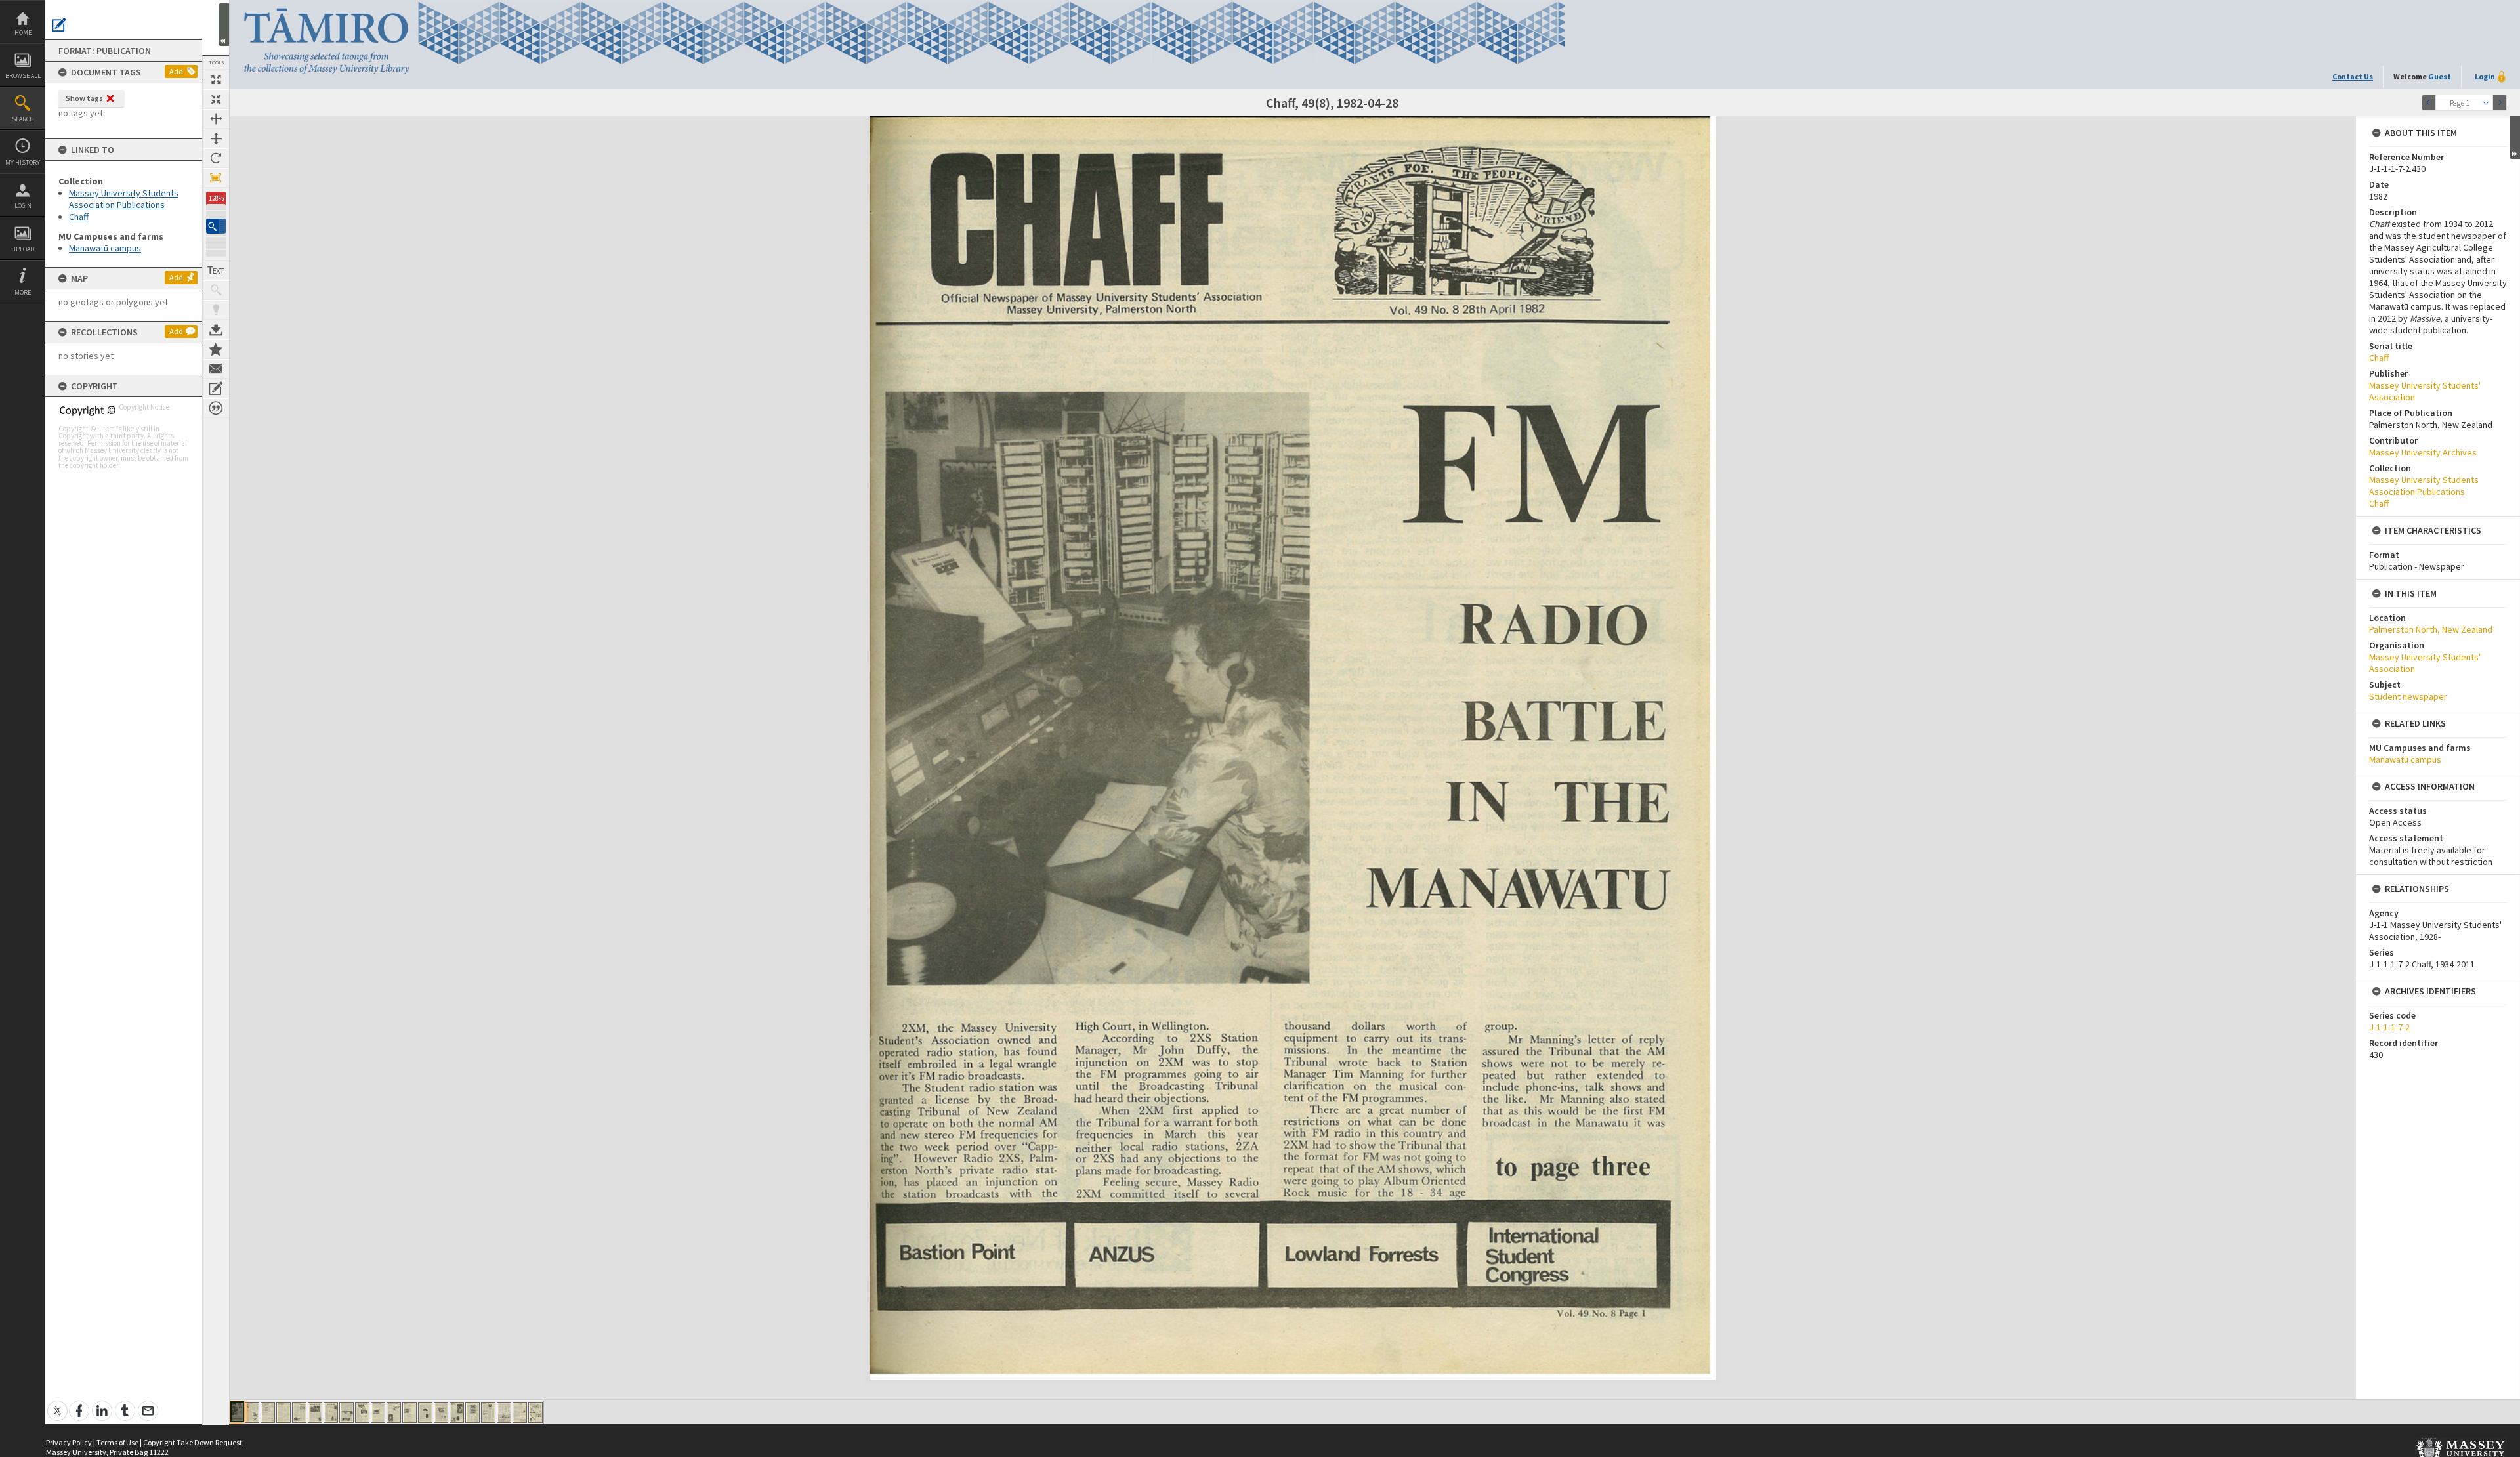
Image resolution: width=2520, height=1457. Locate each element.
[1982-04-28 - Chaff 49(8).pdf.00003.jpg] (268, 1412)
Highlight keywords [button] (216, 310)
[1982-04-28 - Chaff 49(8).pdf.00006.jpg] (315, 1412)
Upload (23, 249)
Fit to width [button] (216, 119)
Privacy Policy (69, 1442)
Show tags (84, 98)
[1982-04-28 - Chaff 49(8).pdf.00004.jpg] (283, 1412)
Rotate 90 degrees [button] (216, 158)
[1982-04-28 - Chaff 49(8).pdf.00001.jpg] (237, 1412)
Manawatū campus (105, 248)
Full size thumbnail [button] (216, 79)
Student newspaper (2408, 696)
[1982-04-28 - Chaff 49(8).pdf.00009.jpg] (362, 1412)
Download (216, 329)
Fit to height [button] (216, 138)
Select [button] (2486, 103)
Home (23, 32)
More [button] (23, 292)
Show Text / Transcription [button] (216, 270)
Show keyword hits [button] (216, 290)
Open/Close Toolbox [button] (224, 25)
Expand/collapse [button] (2515, 137)
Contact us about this (216, 369)
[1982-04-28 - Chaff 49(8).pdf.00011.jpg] (394, 1412)
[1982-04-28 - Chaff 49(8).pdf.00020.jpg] (535, 1412)
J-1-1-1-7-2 (2389, 1027)
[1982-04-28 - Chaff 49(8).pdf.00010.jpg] (378, 1412)
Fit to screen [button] (216, 99)
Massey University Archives (2423, 452)
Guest (2440, 76)
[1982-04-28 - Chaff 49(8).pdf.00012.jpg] (409, 1412)
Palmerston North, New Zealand (2431, 629)
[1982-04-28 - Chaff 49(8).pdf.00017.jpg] (488, 1412)
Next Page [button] (2500, 103)
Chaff (79, 217)
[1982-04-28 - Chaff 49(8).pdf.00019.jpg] (520, 1412)
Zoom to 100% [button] (216, 178)
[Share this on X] (57, 1404)
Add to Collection (216, 349)
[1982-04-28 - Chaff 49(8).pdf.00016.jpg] (472, 1412)
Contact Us (2353, 76)
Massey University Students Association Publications (124, 199)
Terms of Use (117, 1442)
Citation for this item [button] (216, 408)
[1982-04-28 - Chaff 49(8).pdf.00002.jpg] (252, 1412)
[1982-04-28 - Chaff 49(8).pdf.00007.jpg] (331, 1412)
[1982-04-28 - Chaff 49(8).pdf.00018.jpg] (504, 1412)
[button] (216, 226)
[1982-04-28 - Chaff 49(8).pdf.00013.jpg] (425, 1412)
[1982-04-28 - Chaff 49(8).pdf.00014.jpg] (441, 1412)
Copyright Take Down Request (193, 1442)
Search (23, 119)
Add (176, 71)
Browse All (23, 76)
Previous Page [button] (2429, 103)
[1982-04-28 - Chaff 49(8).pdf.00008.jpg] (346, 1412)
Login (23, 206)
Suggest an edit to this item (59, 25)
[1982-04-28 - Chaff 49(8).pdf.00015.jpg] (457, 1412)
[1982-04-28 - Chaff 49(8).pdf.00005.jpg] (299, 1412)
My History (23, 162)
